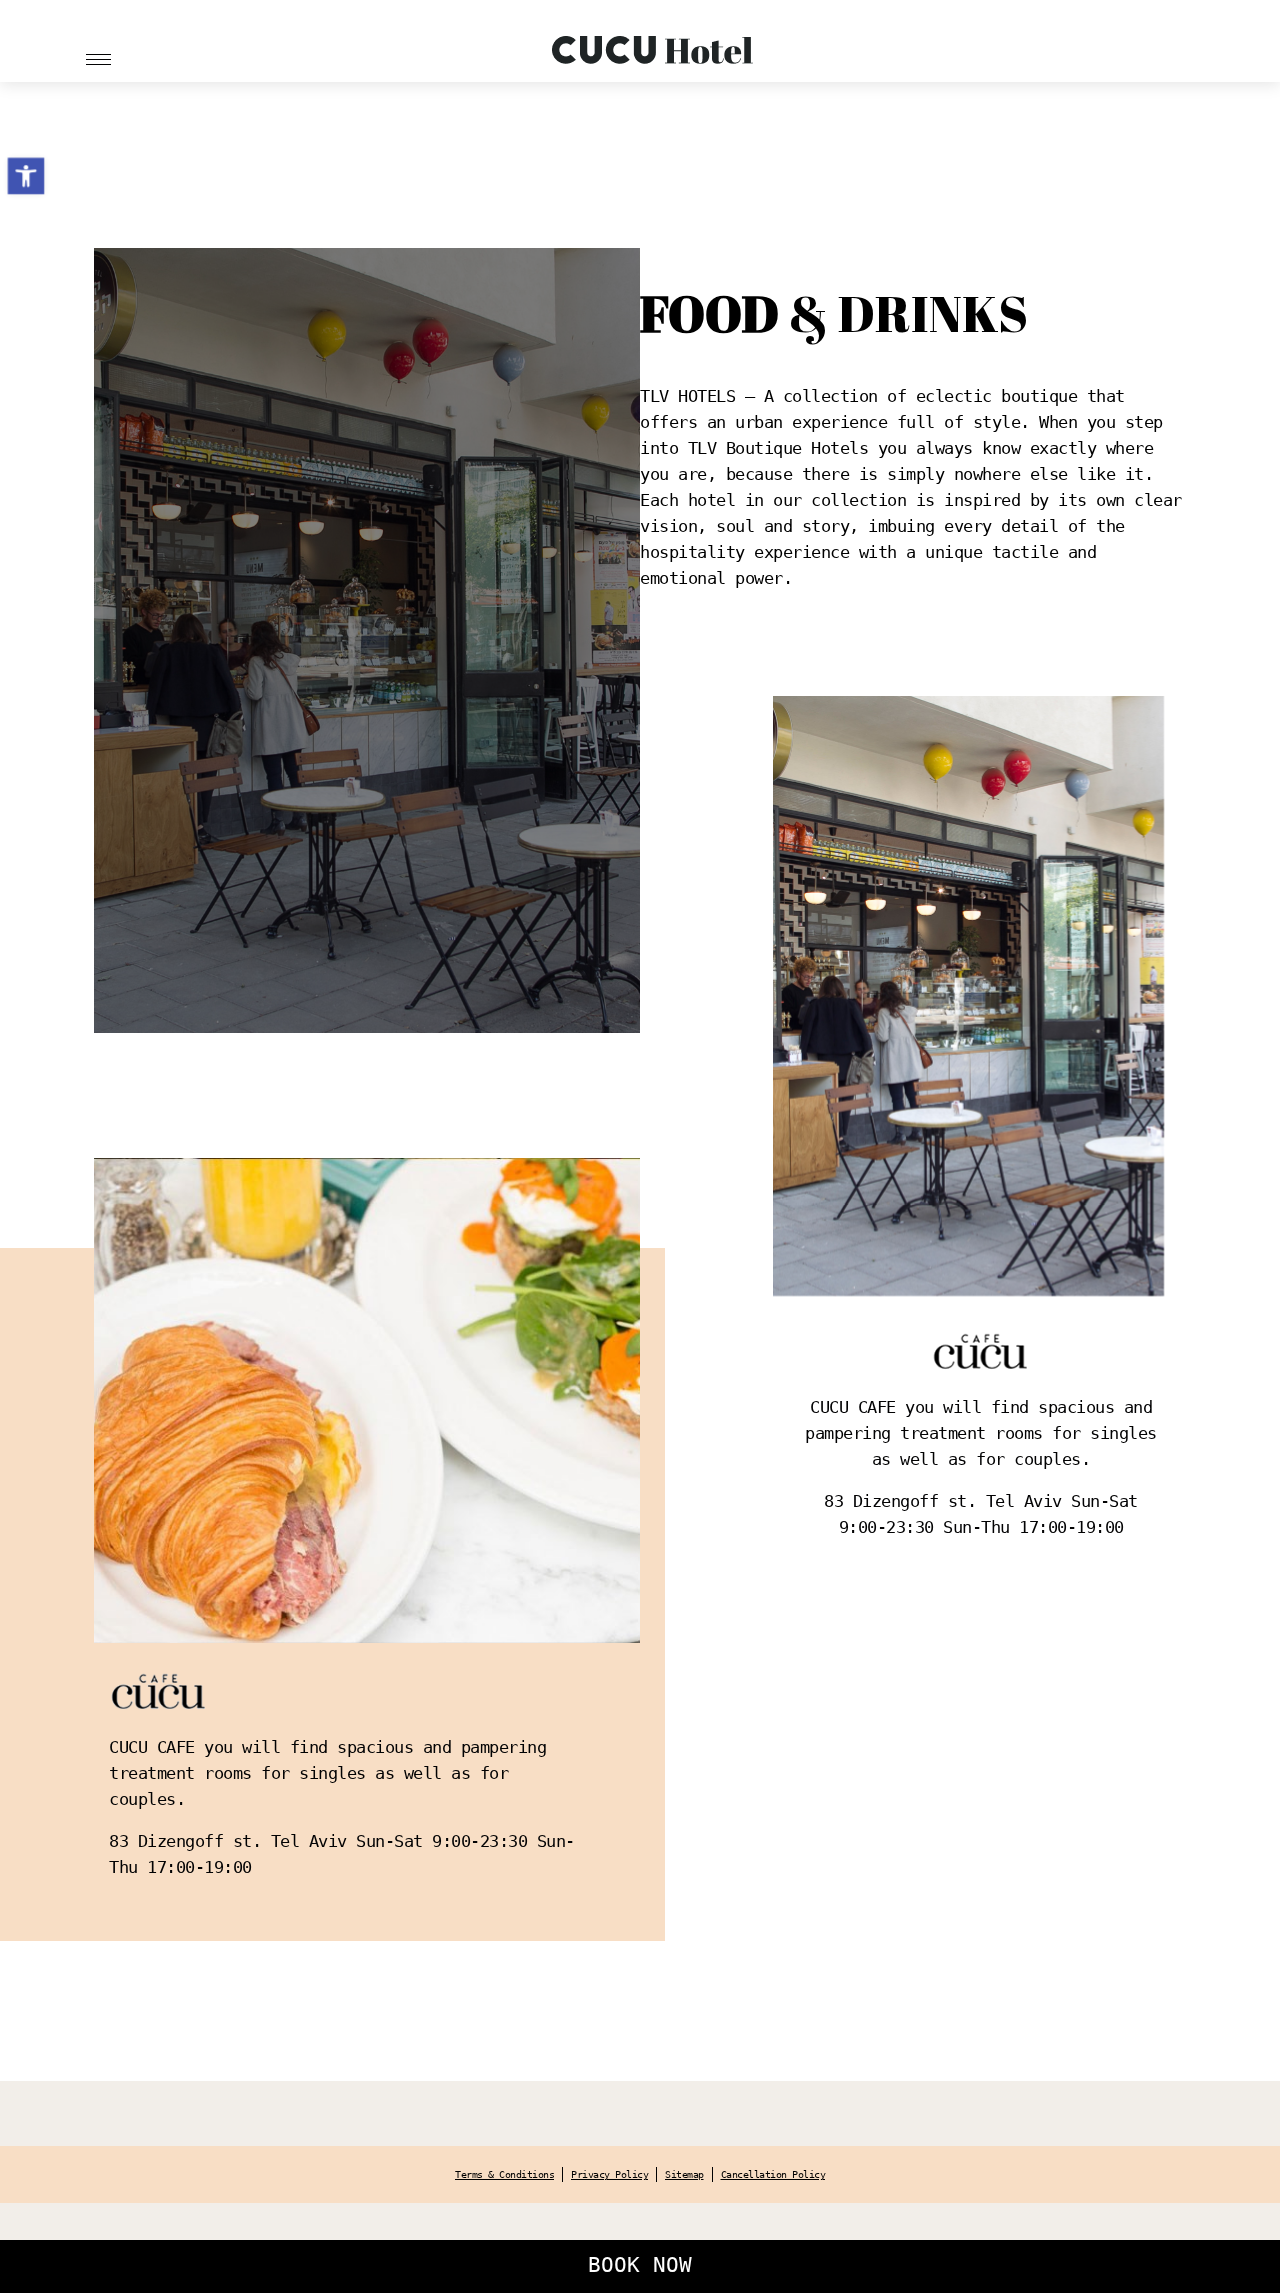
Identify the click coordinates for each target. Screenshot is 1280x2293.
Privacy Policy (609, 2174)
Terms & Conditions (504, 2174)
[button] (26, 176)
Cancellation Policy (773, 2174)
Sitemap (684, 2174)
